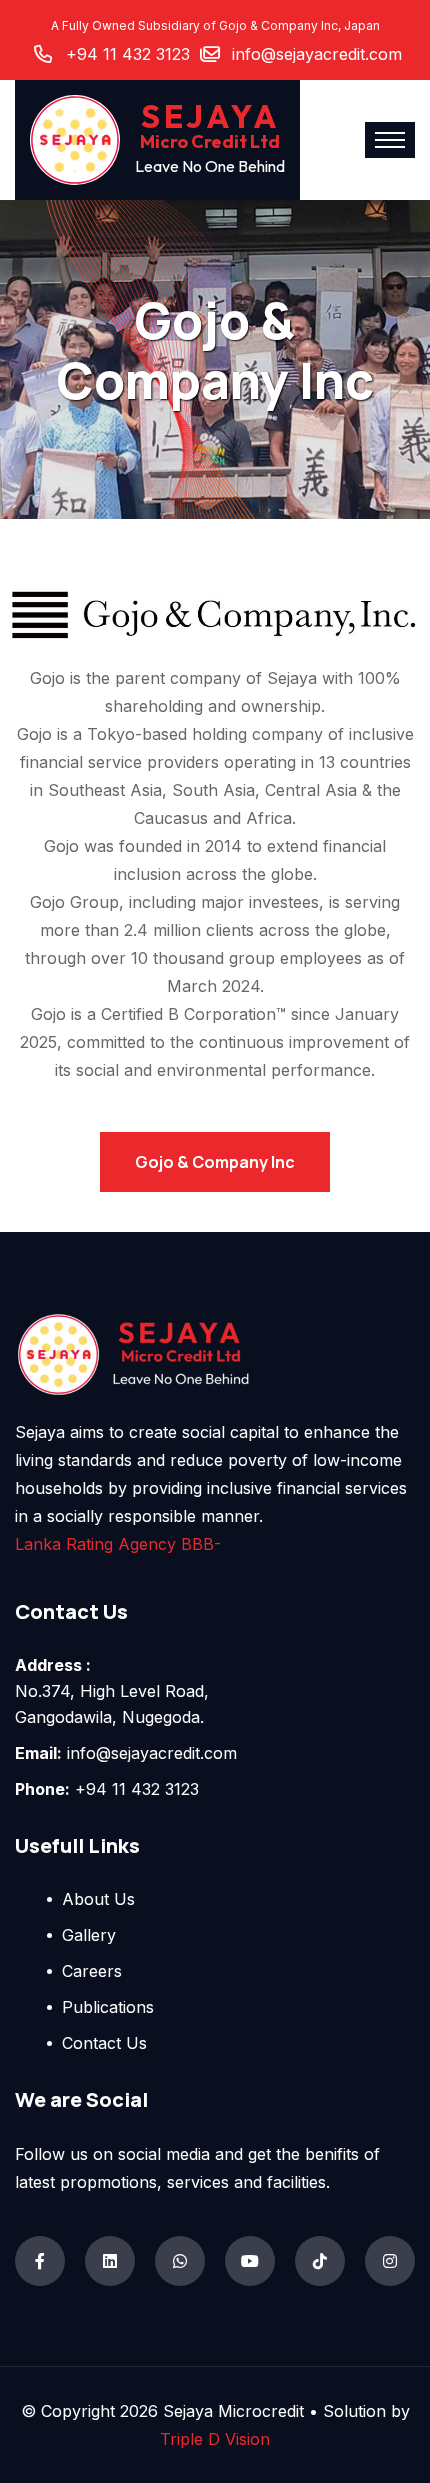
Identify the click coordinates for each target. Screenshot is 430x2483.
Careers (92, 1971)
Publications (108, 2007)
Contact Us (104, 2043)
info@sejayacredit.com (317, 54)
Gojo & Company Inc (215, 1162)
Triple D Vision (215, 2439)
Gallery (89, 1935)
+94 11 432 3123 (128, 54)
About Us (98, 1899)
